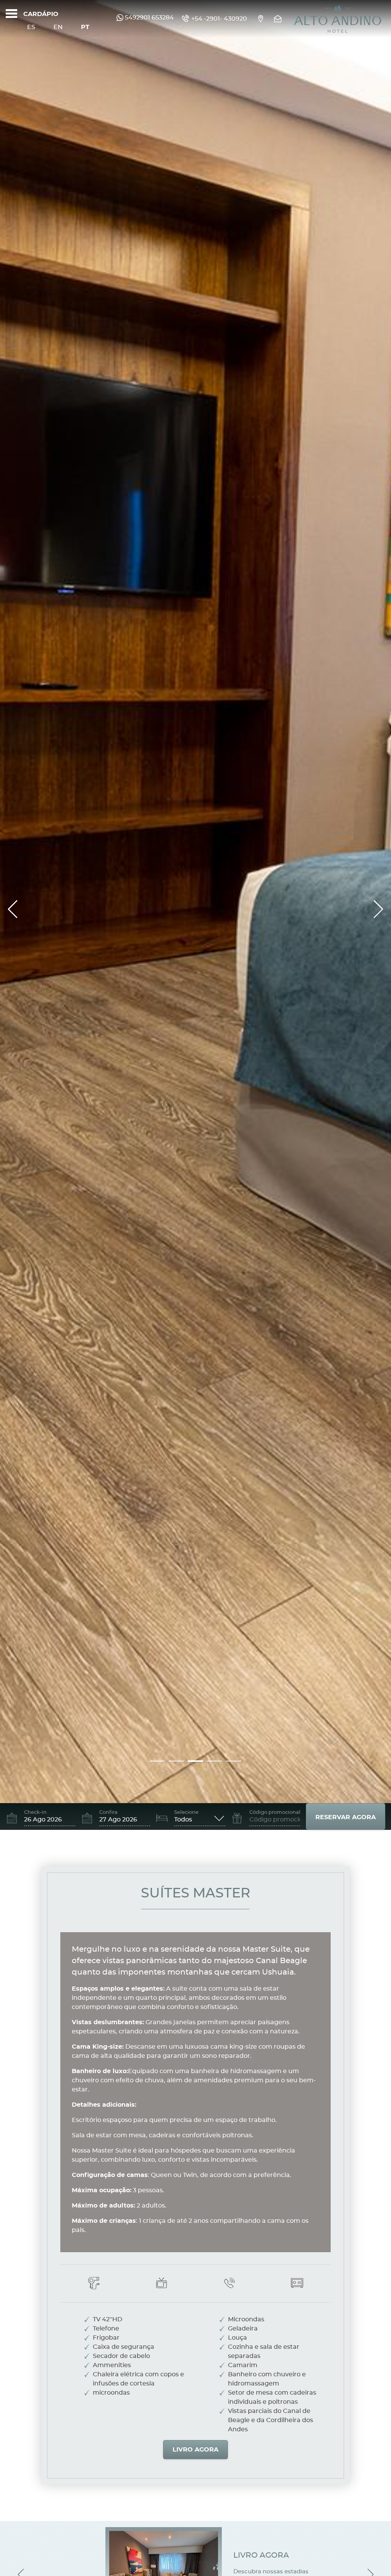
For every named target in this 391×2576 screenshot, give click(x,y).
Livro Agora (195, 2450)
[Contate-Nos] (279, 19)
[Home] (338, 19)
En (58, 27)
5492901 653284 (149, 18)
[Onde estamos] (260, 19)
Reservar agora (346, 1817)
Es (31, 27)
